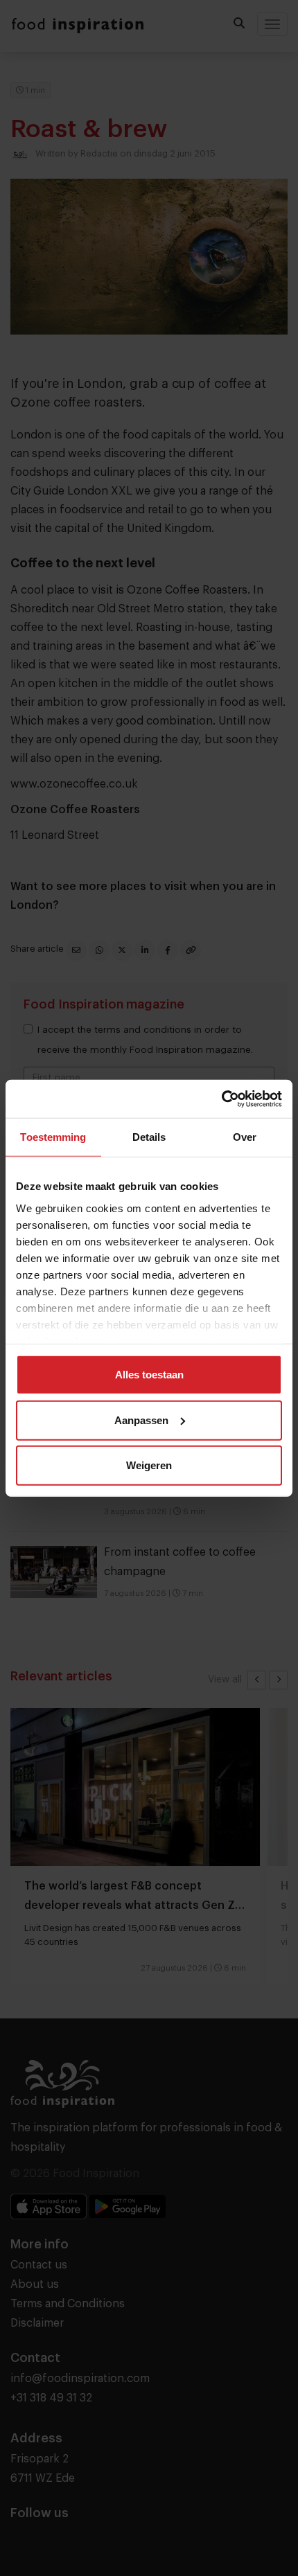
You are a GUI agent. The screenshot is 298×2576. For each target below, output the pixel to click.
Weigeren (149, 1465)
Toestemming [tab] (53, 1137)
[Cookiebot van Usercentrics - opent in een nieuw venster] (221, 1099)
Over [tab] (245, 1137)
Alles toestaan (149, 1375)
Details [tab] (149, 1137)
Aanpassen (141, 1420)
